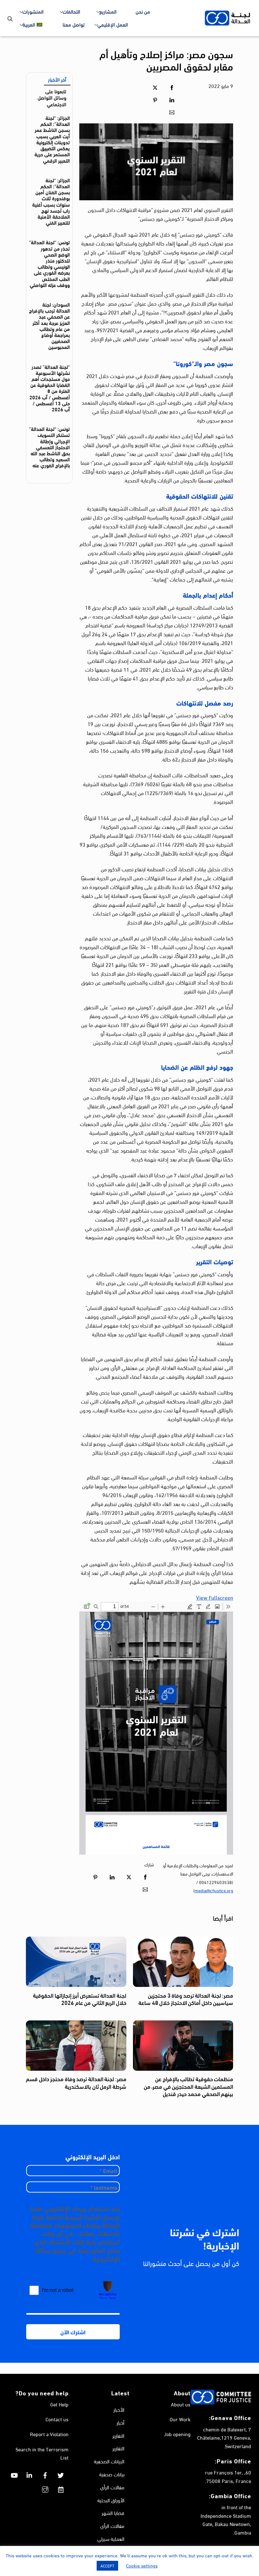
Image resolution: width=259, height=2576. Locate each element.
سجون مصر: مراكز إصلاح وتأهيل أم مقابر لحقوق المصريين (166, 59)
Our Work (180, 2419)
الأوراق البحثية (111, 2500)
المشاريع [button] (108, 11)
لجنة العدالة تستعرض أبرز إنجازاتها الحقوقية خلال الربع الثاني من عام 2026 (79, 1999)
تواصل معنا (74, 24)
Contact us (57, 2419)
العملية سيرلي (111, 2539)
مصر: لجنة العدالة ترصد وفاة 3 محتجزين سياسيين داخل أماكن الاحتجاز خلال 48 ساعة (186, 1999)
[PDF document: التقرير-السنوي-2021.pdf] (156, 1728)
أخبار (120, 2422)
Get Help (59, 2404)
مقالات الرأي (112, 2487)
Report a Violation (49, 2434)
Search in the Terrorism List (42, 2453)
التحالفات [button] (71, 11)
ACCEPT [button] (107, 2566)
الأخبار (119, 2409)
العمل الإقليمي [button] (113, 24)
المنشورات (33, 11)
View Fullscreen (215, 1597)
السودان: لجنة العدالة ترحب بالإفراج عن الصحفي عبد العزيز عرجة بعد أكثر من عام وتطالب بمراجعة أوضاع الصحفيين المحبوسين (49, 325)
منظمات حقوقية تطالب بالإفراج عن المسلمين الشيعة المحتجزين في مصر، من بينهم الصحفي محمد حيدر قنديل (188, 2086)
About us (181, 2404)
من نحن (143, 11)
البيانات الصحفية (109, 2461)
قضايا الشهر (113, 2513)
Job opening (177, 2434)
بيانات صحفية (112, 2474)
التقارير (118, 2435)
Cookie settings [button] (142, 2565)
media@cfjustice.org (214, 1890)
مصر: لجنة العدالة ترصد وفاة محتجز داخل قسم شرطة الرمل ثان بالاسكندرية (76, 2082)
